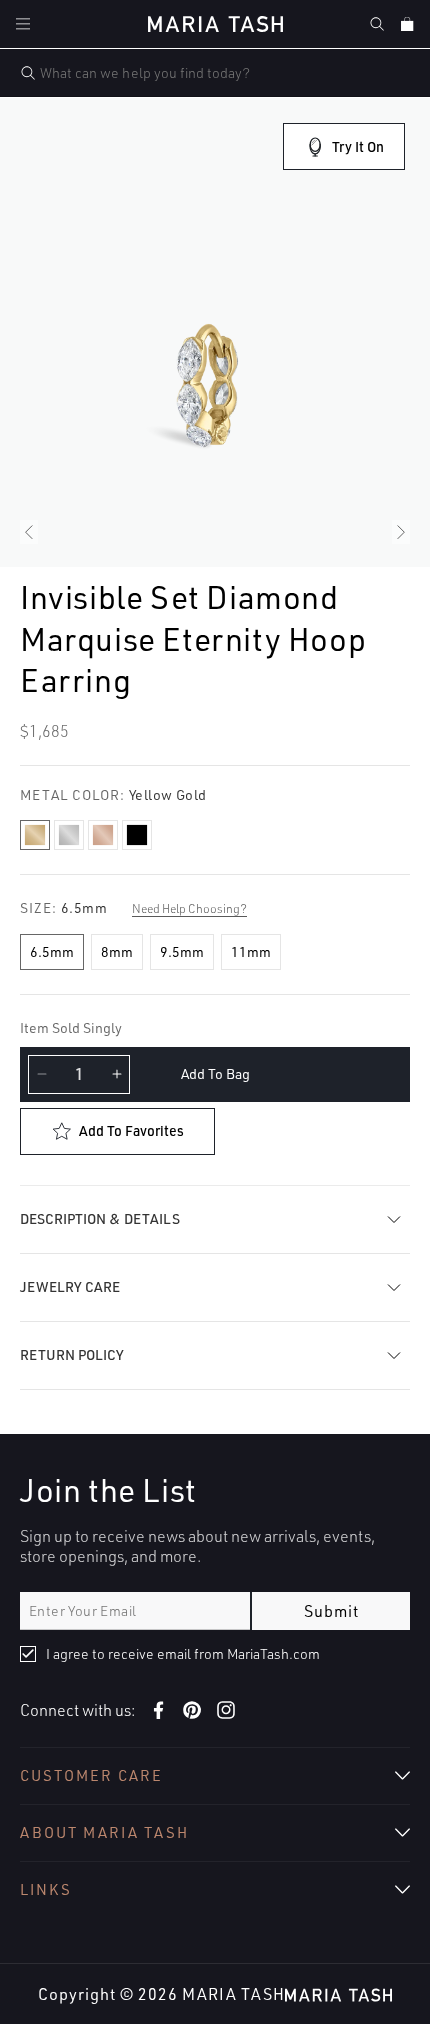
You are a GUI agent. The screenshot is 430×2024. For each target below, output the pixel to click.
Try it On (358, 146)
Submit (331, 1611)
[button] (23, 24)
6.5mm (52, 951)
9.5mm (182, 951)
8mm (117, 951)
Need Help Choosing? (189, 908)
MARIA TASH (233, 1994)
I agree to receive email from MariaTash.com (183, 1653)
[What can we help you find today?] (28, 73)
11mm (251, 951)
